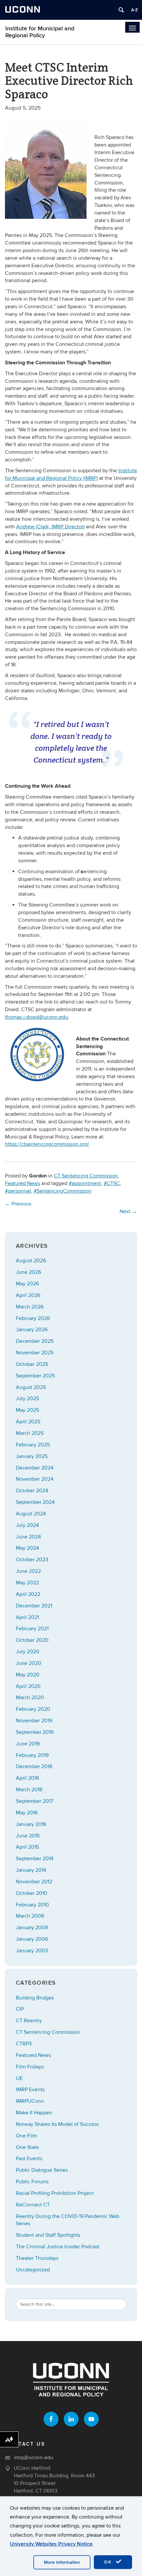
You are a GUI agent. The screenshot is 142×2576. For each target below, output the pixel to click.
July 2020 (28, 1652)
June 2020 (29, 1663)
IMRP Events (30, 2090)
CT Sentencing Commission (86, 1176)
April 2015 (27, 1847)
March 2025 (30, 1433)
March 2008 (30, 1916)
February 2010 (32, 1905)
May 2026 (27, 1284)
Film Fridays (30, 2067)
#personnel (18, 1191)
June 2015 (28, 1836)
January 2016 (31, 1824)
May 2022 (27, 1583)
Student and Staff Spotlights (48, 2235)
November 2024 (35, 1479)
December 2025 (35, 1341)
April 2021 (27, 1617)
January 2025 (32, 1456)
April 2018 (27, 1778)
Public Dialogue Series (42, 2170)
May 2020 (28, 1675)
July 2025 (27, 1399)
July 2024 (27, 1525)
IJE (19, 2078)
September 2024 (35, 1502)
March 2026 (30, 1307)
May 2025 (27, 1410)
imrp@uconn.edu (34, 2458)
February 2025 (33, 1445)
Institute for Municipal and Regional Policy (40, 32)
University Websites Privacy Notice (51, 2544)
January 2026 (32, 1330)
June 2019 (28, 1744)
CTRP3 (24, 2044)
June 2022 (28, 1571)
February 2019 (32, 1755)
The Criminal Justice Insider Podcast (58, 2247)
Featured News (22, 1183)
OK (109, 2562)
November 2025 (35, 1353)
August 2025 (31, 1387)
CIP (20, 2009)
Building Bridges (35, 1998)
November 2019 (34, 1721)
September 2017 (35, 1801)
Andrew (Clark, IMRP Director (50, 527)
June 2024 (28, 1537)
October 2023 (32, 1560)
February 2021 (32, 1629)
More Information (62, 2562)
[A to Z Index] (134, 10)
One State (27, 2147)
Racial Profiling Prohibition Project (55, 2193)
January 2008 (32, 1928)
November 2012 (34, 1882)
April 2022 (28, 1594)
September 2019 (35, 1732)
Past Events (29, 2159)
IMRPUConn (30, 2101)
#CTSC (112, 1183)
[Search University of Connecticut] (121, 10)
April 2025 (28, 1422)
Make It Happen (34, 2113)
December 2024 (35, 1468)
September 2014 (35, 1859)
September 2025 (35, 1376)
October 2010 (32, 1893)
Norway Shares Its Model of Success (57, 2124)
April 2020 (28, 1686)
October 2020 (32, 1640)
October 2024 (32, 1491)
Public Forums (32, 2182)
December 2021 (34, 1606)
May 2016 (27, 1813)
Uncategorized (33, 2270)
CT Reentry (29, 2021)
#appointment (85, 1183)
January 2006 (32, 1939)
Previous (18, 1204)
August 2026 (31, 1261)
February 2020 (33, 1709)
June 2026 (28, 1272)
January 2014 (31, 1870)
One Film (26, 2136)
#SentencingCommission (63, 1191)
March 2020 (30, 1698)
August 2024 (31, 1514)
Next (128, 1211)
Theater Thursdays (37, 2258)
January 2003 (32, 1951)
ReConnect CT (33, 2205)
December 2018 (34, 1767)
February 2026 (33, 1318)
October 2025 (32, 1364)
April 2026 (28, 1295)
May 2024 (27, 1548)
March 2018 (29, 1790)
